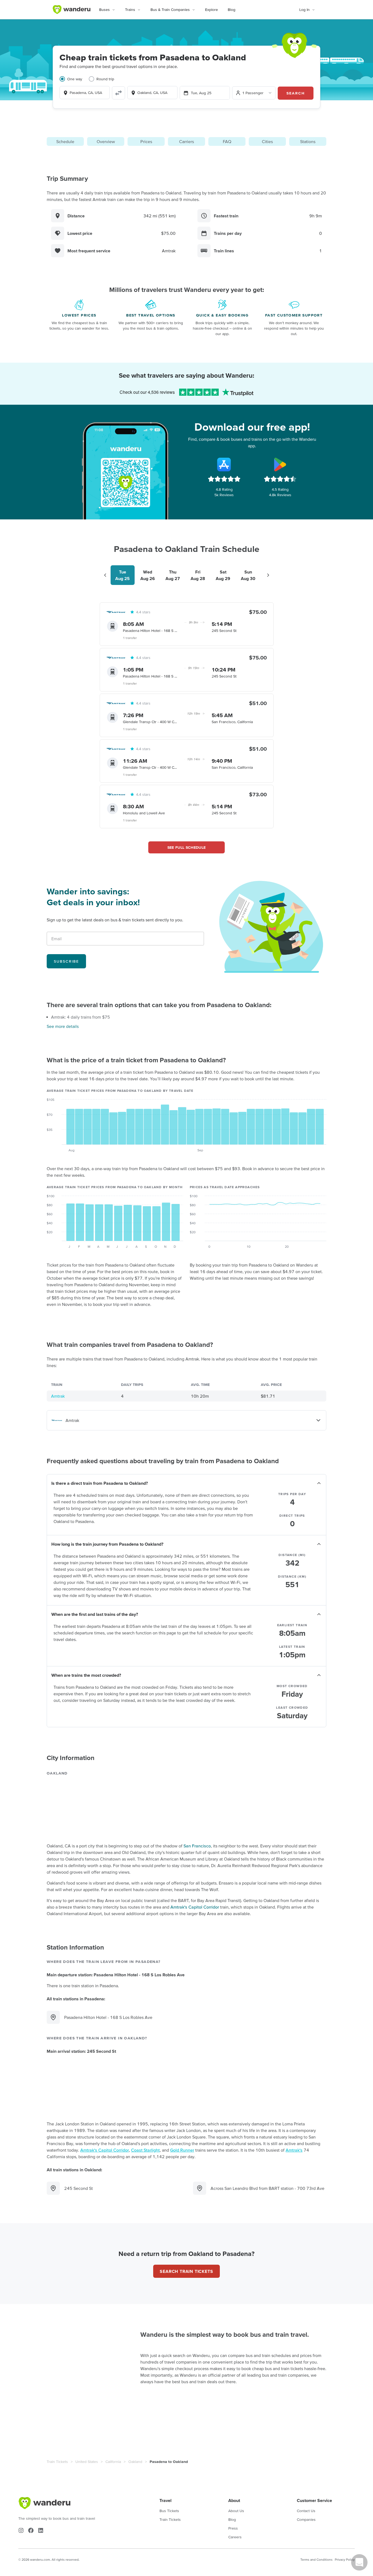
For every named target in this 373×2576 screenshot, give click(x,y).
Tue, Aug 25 (201, 93)
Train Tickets (57, 2462)
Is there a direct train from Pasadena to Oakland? (100, 1483)
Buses (104, 10)
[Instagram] (21, 2530)
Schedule (65, 141)
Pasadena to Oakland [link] (169, 2462)
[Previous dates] (105, 575)
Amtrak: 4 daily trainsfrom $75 (81, 1017)
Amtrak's (294, 2150)
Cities (267, 141)
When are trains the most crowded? (86, 1675)
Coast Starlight (145, 2150)
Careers (235, 2537)
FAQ (227, 141)
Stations (308, 141)
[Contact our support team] (359, 2562)
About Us (236, 2511)
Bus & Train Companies (170, 10)
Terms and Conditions (316, 2559)
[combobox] (85, 93)
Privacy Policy (345, 2559)
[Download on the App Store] (224, 465)
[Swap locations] (119, 93)
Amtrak (58, 1396)
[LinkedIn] (41, 2530)
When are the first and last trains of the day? (95, 1614)
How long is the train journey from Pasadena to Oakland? (107, 1544)
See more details (63, 1026)
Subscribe (66, 961)
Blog (232, 10)
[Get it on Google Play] (280, 465)
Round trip (105, 79)
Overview (106, 141)
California (113, 2462)
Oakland (135, 2462)
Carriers (187, 141)
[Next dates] (268, 575)
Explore (211, 10)
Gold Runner (182, 2150)
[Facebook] (31, 2530)
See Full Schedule (187, 847)
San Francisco (197, 1846)
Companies (306, 2519)
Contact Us (306, 2511)
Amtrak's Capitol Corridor (195, 1907)
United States (87, 2462)
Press (233, 2528)
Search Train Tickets (186, 2271)
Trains (130, 10)
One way (75, 79)
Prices (146, 141)
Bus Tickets (169, 2511)
